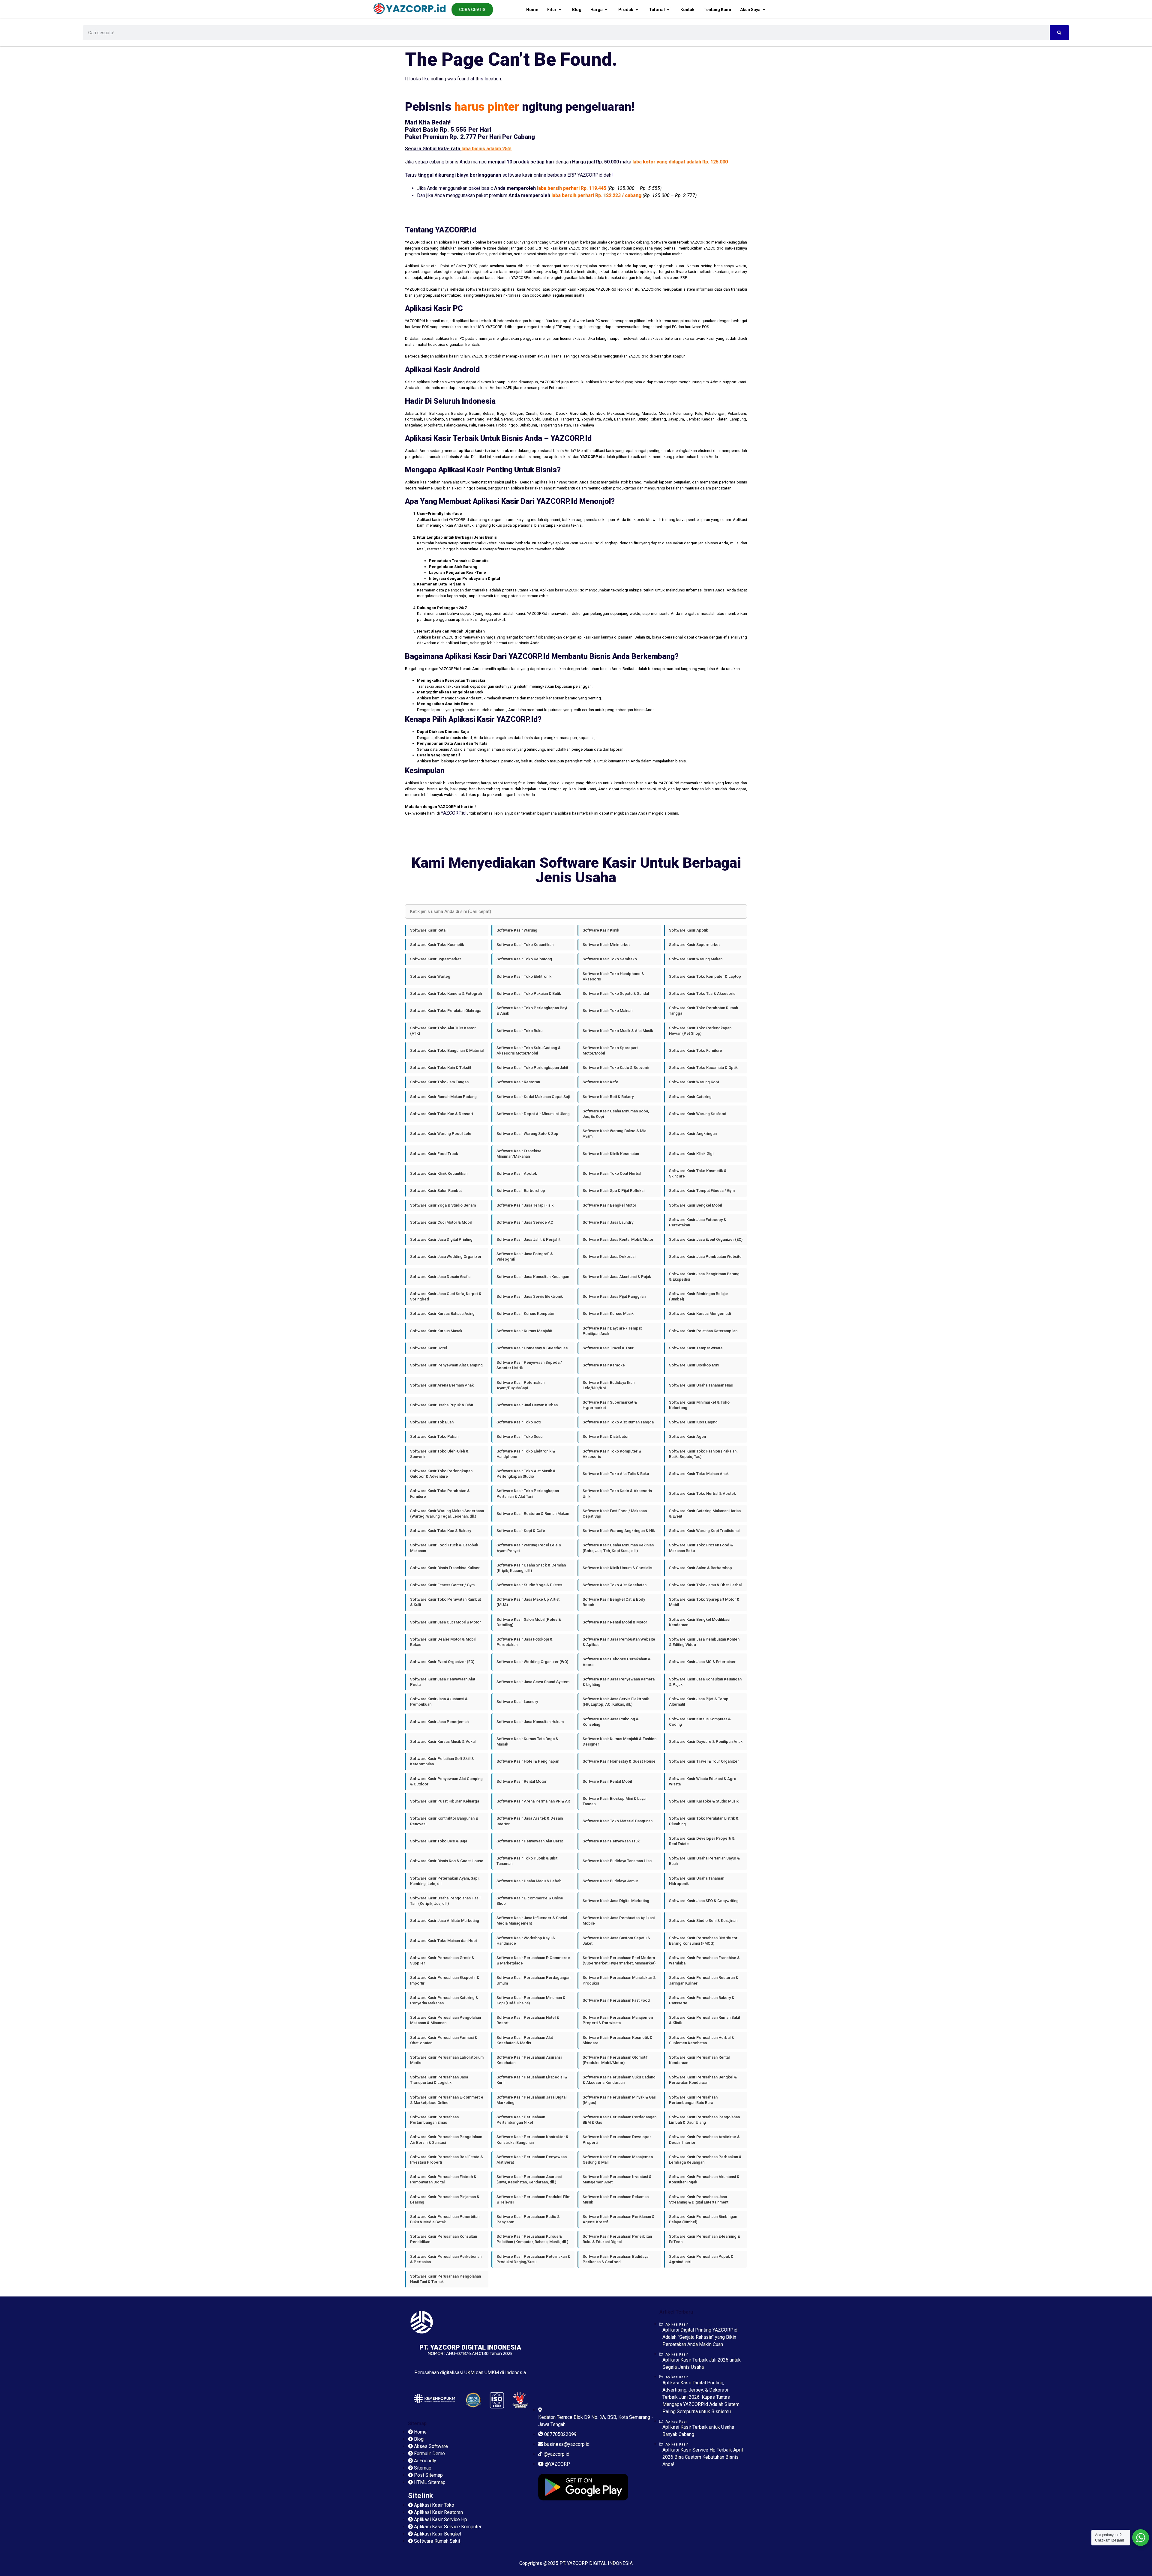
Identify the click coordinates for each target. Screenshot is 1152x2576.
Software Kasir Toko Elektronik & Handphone (526, 1454)
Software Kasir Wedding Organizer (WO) (532, 1662)
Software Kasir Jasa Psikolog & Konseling (611, 1722)
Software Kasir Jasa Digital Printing (441, 1239)
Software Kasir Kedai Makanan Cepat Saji (533, 1097)
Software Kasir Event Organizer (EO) (442, 1662)
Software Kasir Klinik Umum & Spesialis (617, 1568)
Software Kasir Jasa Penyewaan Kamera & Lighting (619, 1682)
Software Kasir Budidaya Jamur (610, 1881)
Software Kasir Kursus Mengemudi (700, 1313)
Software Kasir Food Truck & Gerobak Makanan (444, 1548)
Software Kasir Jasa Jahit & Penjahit (528, 1239)
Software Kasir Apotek (517, 1173)
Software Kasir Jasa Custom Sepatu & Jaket (616, 1941)
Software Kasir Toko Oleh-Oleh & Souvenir (439, 1454)
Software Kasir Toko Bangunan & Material (447, 1050)
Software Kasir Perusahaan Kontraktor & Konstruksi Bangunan (532, 2139)
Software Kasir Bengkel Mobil (695, 1205)
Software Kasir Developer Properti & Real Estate (702, 1841)
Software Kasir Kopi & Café (521, 1531)
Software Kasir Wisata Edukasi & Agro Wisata (703, 1781)
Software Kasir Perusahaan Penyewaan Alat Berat (532, 2160)
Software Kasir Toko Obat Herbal (612, 1173)
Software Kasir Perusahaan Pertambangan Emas (434, 2120)
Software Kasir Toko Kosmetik (437, 945)
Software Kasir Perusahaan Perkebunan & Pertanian (446, 2259)
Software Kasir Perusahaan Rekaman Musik (616, 2199)
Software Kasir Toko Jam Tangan (439, 1082)
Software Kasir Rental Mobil (607, 1781)
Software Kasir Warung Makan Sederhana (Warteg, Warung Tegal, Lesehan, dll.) (447, 1514)
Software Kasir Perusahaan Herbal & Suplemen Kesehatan (702, 2040)
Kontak (687, 10)
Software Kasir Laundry (517, 1702)
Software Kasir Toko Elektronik (524, 976)
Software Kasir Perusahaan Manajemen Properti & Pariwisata (618, 2020)
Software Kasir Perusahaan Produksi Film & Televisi (533, 2199)
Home (532, 10)
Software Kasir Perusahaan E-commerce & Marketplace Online (447, 2100)
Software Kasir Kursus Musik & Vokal (443, 1741)
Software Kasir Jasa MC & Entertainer (702, 1662)
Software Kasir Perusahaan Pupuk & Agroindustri (701, 2259)
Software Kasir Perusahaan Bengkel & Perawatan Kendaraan (703, 2080)
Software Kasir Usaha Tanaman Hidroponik (697, 1881)
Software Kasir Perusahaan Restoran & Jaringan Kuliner (704, 1980)
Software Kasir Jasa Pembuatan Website (705, 1257)
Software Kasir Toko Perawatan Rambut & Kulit (445, 1602)
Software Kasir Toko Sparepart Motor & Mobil (704, 1602)
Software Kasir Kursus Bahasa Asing (442, 1313)
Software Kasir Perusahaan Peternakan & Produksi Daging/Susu (533, 2259)
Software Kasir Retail (429, 930)
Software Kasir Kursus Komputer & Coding (700, 1722)
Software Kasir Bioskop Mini (694, 1365)
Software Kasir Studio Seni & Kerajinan (703, 1921)
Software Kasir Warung (517, 930)
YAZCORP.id (453, 813)
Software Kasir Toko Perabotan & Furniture (440, 1493)
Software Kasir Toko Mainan (607, 1011)
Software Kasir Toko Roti (519, 1422)
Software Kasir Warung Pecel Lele (441, 1134)
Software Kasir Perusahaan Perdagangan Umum (533, 1980)
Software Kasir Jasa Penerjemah (439, 1722)
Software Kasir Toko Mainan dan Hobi (443, 1941)
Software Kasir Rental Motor (522, 1781)
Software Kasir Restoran (518, 1082)
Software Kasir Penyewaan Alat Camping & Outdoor (446, 1781)
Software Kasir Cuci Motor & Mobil (441, 1222)
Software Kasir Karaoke (604, 1365)
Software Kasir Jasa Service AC (525, 1222)
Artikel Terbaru (676, 2312)
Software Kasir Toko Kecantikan (525, 945)
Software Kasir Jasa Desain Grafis (440, 1277)
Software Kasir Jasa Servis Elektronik (530, 1296)
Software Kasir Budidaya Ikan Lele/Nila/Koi (609, 1385)
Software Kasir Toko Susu (519, 1436)
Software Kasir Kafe (600, 1082)
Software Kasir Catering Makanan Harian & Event (705, 1514)
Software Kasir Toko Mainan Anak (699, 1474)
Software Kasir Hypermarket (435, 959)
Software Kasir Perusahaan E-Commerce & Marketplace (533, 1960)
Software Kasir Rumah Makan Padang (443, 1097)
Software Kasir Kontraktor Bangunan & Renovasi (444, 1821)
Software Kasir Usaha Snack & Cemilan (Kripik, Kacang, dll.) (531, 1568)
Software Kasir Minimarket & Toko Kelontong (699, 1405)
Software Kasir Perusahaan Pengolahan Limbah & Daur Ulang (704, 2120)
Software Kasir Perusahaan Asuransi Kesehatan (529, 2060)
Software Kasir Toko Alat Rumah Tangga (618, 1422)
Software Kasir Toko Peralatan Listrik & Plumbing (704, 1821)
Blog (577, 10)
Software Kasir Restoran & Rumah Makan (533, 1514)
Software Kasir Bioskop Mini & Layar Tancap (615, 1801)
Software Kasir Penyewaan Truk (611, 1841)
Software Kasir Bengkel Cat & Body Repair (614, 1602)
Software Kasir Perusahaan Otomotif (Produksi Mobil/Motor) (615, 2060)
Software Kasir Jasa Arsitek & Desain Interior (530, 1821)
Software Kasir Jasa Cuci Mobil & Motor (445, 1622)
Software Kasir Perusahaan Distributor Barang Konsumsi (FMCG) (703, 1941)
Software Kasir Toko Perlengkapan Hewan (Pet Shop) (700, 1031)
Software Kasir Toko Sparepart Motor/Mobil (610, 1050)
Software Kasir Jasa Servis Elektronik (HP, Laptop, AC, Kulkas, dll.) (616, 1702)
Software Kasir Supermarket (694, 945)
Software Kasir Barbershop (521, 1191)
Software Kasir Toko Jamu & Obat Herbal (705, 1585)
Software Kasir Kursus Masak (436, 1331)
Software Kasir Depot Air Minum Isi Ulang (533, 1114)
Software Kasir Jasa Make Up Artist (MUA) (528, 1602)
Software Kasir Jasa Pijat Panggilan (614, 1296)
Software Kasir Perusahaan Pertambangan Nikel (521, 2120)
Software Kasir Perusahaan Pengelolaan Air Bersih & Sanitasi (446, 2139)
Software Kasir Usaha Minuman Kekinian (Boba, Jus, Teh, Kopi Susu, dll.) (618, 1548)
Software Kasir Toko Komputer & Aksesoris (612, 1454)
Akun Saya (750, 10)
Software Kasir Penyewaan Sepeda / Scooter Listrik (529, 1365)
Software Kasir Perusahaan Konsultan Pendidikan (444, 2239)
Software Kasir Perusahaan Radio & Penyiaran (528, 2219)
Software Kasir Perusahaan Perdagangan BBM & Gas (619, 2120)
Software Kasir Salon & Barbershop (700, 1568)
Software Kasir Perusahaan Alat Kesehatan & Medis (525, 2040)
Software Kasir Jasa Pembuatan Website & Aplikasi (619, 1642)
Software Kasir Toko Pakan (434, 1436)
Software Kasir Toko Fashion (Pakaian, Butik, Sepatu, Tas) (703, 1454)
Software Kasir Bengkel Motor (609, 1205)
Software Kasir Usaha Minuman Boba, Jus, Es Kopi (616, 1114)
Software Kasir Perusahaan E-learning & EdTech (705, 2239)
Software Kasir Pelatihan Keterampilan (703, 1331)
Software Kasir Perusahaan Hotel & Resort (528, 2020)
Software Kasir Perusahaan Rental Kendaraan (699, 2060)
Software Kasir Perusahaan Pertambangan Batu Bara (693, 2100)
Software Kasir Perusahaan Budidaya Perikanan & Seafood (615, 2259)
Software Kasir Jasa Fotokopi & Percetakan (525, 1642)
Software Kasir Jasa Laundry (608, 1222)
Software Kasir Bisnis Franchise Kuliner (445, 1568)
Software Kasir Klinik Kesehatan (611, 1154)
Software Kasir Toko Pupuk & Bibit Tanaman (527, 1861)
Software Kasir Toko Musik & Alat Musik (618, 1031)
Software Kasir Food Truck (434, 1154)
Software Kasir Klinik (601, 930)
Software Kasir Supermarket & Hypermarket (610, 1405)
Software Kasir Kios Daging (693, 1422)
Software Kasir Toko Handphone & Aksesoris (613, 976)
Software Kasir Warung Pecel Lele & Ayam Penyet (529, 1548)
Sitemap (417, 2423)
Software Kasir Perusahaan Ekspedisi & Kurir (532, 2080)
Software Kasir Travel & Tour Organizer (704, 1761)
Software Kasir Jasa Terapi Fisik (525, 1205)
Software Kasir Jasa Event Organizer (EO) (706, 1239)
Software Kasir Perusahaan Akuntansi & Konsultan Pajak (704, 2179)
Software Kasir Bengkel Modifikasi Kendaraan (700, 1622)
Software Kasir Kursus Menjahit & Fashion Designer (619, 1741)
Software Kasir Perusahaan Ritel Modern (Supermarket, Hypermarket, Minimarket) (619, 1960)
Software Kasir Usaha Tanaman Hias (701, 1385)
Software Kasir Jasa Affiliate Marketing (445, 1921)
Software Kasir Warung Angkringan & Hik (619, 1531)
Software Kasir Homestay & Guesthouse (532, 1348)
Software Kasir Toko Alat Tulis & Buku (616, 1474)
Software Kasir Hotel (429, 1348)
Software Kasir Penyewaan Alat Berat (530, 1841)
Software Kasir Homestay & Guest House (619, 1761)
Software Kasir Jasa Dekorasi (609, 1257)
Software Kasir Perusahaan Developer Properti (617, 2139)
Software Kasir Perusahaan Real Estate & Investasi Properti (447, 2160)
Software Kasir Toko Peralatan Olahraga (446, 1011)
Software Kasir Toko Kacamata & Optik (703, 1068)
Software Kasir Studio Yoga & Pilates (529, 1585)
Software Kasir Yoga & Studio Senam (443, 1205)
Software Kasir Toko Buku (519, 1031)
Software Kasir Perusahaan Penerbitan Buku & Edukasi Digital (617, 2239)
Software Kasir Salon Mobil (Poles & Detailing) (529, 1622)
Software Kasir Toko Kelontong (524, 959)
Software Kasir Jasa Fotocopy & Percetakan (698, 1222)
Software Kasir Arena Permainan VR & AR (533, 1801)
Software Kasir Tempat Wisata (696, 1348)
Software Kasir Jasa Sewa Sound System (533, 1682)
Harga (597, 10)
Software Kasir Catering (690, 1097)
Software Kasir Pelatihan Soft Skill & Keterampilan (442, 1761)
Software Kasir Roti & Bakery (608, 1097)
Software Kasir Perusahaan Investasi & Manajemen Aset (617, 2179)
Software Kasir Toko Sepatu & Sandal (616, 993)
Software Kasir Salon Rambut (436, 1191)
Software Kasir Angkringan (693, 1134)
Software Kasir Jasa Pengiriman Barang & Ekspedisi (704, 1277)
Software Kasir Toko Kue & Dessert (442, 1114)
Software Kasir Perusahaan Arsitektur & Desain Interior (704, 2139)
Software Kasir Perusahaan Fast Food (616, 2000)
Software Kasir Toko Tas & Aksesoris (702, 993)
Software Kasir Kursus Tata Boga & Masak (527, 1741)
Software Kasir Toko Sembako (610, 959)
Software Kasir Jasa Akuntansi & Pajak (617, 1277)
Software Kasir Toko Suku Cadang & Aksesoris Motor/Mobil (529, 1050)
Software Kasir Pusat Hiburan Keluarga (445, 1801)
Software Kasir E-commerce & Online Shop (530, 1901)
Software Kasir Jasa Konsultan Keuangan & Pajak (705, 1682)
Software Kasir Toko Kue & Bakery (441, 1531)
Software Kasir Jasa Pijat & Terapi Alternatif (699, 1702)
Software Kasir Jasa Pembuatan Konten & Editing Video (704, 1642)
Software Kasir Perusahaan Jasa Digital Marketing (531, 2100)
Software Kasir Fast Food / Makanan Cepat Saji (615, 1514)
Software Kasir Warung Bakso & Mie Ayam (615, 1134)
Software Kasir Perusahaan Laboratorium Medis (447, 2060)
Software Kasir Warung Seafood (698, 1114)
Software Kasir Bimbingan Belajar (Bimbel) (699, 1296)
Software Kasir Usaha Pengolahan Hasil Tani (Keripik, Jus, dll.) (445, 1901)
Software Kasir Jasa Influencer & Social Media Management (532, 1921)
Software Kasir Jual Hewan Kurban (527, 1405)
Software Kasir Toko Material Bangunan (618, 1821)
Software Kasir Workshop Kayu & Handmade (526, 1941)
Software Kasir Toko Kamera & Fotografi (446, 993)
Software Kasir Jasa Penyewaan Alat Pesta (443, 1682)
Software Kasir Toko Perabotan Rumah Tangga (703, 1011)
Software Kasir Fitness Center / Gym (442, 1585)
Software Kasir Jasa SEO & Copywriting (704, 1901)
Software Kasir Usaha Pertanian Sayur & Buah (704, 1861)
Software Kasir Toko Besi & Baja (439, 1841)
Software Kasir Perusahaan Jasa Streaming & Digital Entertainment (699, 2199)
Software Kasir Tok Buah (432, 1422)
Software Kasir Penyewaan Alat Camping (446, 1365)
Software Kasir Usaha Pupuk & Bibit (442, 1405)
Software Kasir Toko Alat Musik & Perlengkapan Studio (526, 1474)
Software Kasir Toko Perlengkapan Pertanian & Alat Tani (528, 1493)
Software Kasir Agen (687, 1436)
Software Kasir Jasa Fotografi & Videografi (525, 1257)
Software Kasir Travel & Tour (608, 1348)
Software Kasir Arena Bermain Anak (442, 1385)
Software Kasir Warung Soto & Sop (527, 1134)
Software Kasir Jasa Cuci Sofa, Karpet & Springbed (446, 1296)
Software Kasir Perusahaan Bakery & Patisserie (702, 2000)
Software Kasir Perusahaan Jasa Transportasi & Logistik (439, 2080)
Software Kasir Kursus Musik (608, 1313)
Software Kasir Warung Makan (696, 959)
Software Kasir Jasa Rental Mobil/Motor (618, 1239)
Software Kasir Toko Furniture (696, 1050)
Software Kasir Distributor (606, 1436)
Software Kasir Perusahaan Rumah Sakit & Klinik (705, 2020)
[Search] (1059, 33)
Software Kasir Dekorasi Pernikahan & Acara (617, 1662)
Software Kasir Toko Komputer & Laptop (705, 976)
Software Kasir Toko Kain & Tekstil (441, 1068)
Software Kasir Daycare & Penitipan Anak (706, 1741)
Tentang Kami (717, 10)
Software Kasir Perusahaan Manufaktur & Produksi (619, 1980)
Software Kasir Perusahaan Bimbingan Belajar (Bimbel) (703, 2219)
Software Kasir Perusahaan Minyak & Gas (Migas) (619, 2100)
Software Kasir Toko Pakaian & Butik (529, 993)
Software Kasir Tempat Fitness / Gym (702, 1191)
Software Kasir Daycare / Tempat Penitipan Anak (612, 1331)
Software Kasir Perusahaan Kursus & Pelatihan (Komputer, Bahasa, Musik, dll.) (532, 2239)
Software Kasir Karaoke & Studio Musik (704, 1801)
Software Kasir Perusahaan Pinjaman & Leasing (445, 2199)
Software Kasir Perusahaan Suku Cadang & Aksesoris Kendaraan (619, 2080)
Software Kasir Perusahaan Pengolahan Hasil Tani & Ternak (445, 2279)
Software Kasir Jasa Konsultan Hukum (530, 1722)
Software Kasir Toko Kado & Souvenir (616, 1068)
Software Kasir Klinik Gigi (691, 1154)
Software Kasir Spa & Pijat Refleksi (613, 1191)
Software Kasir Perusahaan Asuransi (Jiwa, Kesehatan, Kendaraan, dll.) (529, 2179)
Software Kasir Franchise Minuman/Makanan (519, 1154)
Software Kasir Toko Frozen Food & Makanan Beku (701, 1548)
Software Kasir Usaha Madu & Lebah (529, 1881)
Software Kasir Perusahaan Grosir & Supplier (442, 1960)
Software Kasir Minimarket (606, 945)
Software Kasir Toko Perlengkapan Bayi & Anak (532, 1011)
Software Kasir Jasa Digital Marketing (616, 1901)
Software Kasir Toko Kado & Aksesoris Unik (617, 1493)
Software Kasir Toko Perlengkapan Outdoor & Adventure (441, 1474)
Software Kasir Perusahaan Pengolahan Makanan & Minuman (445, 2020)
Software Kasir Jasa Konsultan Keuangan (533, 1277)
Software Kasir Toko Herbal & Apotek (702, 1493)
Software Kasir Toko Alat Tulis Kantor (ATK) (443, 1031)
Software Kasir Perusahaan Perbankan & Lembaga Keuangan (705, 2160)
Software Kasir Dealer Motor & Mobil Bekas (443, 1642)
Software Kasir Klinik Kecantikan (439, 1173)
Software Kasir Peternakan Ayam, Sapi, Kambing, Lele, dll (445, 1881)
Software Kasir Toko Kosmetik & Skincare (698, 1173)
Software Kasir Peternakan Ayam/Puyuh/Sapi (520, 1385)
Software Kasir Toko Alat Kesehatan (615, 1585)
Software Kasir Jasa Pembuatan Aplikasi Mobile (619, 1921)
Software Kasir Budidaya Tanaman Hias (617, 1861)
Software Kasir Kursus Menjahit (524, 1331)
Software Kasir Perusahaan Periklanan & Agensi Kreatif (619, 2219)
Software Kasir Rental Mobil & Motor (615, 1622)
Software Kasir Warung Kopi (694, 1082)
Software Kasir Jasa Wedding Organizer (446, 1257)
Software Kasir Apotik (688, 930)
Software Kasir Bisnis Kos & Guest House (447, 1861)
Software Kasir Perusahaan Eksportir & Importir (445, 1980)
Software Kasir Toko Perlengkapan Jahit (532, 1068)
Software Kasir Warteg (430, 976)
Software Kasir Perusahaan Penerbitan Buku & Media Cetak (445, 2219)
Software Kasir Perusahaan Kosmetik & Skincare (618, 2040)
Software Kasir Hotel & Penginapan (528, 1761)
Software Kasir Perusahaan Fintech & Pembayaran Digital (443, 2179)
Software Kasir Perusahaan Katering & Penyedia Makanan (444, 2000)
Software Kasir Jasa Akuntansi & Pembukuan (439, 1702)
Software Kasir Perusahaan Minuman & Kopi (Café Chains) (531, 2000)
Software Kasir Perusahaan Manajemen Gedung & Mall (618, 2160)
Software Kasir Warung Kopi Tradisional (704, 1531)
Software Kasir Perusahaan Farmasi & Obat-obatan (444, 2040)
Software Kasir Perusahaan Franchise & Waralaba (704, 1960)
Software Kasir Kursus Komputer (526, 1313)
